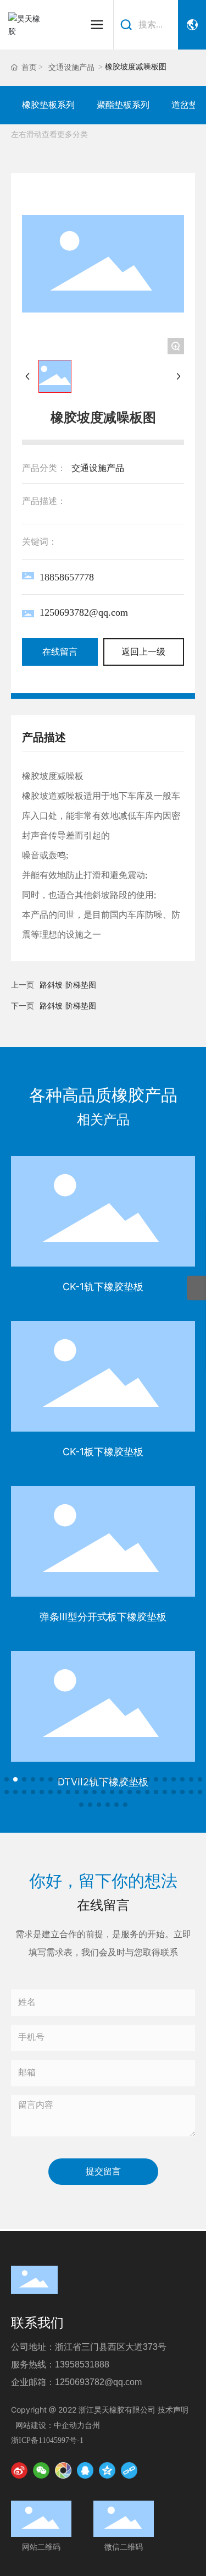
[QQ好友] (85, 2470)
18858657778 (67, 577)
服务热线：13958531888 (60, 2364)
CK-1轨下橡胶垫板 (103, 1287)
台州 (92, 2425)
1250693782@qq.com (84, 612)
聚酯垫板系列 (123, 105)
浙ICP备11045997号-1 (47, 2440)
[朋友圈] (63, 2470)
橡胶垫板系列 (48, 105)
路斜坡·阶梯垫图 (68, 1006)
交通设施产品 (71, 67)
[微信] (41, 2470)
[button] (7, 1779)
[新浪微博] (19, 2470)
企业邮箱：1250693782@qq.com (76, 2382)
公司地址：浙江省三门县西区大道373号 (89, 2347)
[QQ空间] (107, 2470)
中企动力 (69, 2425)
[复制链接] (129, 2470)
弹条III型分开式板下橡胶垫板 (103, 1617)
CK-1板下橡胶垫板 (103, 1452)
